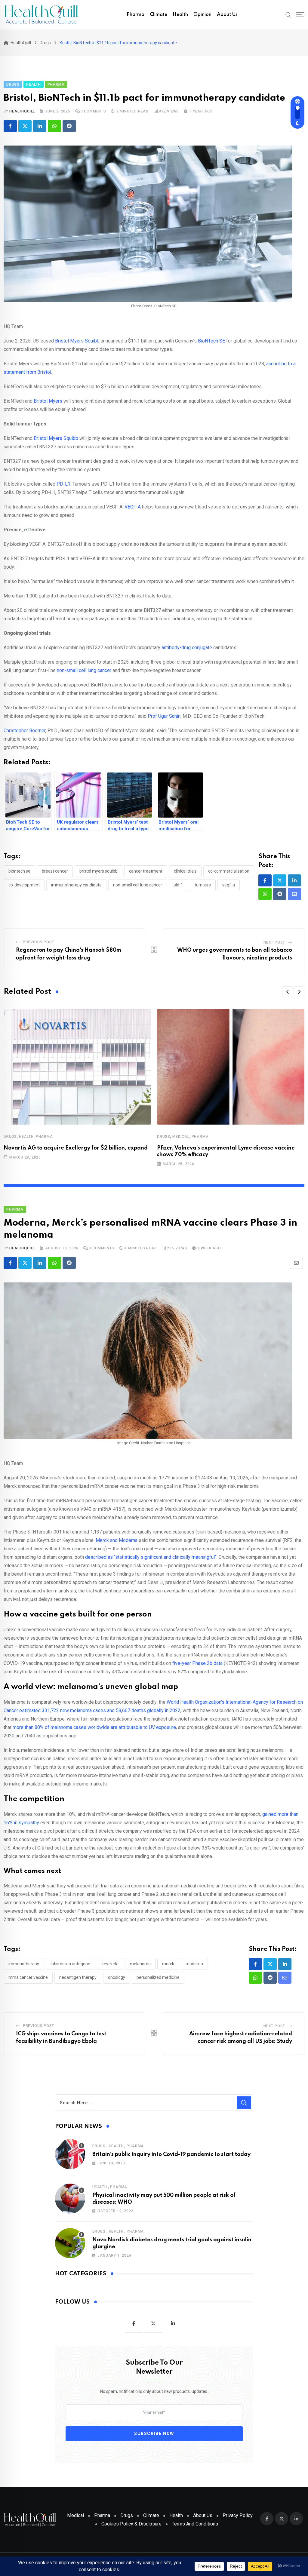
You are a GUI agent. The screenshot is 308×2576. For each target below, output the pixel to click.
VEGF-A (229, 885)
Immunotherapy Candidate (76, 885)
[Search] (288, 14)
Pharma (136, 15)
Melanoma (140, 1964)
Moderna (194, 1964)
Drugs (10, 1137)
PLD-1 (178, 885)
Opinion (202, 15)
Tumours (203, 885)
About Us (227, 15)
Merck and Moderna (117, 1540)
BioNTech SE (19, 871)
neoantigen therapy (78, 1977)
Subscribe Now (154, 2434)
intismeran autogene (70, 1964)
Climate (159, 15)
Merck (168, 1964)
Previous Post (38, 942)
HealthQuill (22, 111)
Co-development (24, 885)
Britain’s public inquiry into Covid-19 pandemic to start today (171, 2154)
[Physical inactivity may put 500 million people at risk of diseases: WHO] (70, 2199)
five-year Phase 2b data (197, 1663)
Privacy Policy (238, 2515)
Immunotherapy (24, 1964)
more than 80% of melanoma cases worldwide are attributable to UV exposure (94, 1727)
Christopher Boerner (25, 731)
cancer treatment (146, 871)
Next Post (274, 942)
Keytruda (110, 1964)
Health (180, 15)
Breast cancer (55, 871)
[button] (288, 992)
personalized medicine (158, 1977)
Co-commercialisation (229, 871)
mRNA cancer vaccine (28, 1977)
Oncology (117, 1977)
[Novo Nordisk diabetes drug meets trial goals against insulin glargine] (70, 2243)
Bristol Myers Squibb (99, 871)
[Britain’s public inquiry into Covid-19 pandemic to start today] (70, 2154)
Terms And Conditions (195, 2524)
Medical (181, 1137)
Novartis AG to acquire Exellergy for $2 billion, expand (76, 1148)
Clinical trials (185, 871)
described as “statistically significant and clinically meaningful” (151, 1557)
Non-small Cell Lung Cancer (138, 885)
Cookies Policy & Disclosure (131, 2524)
